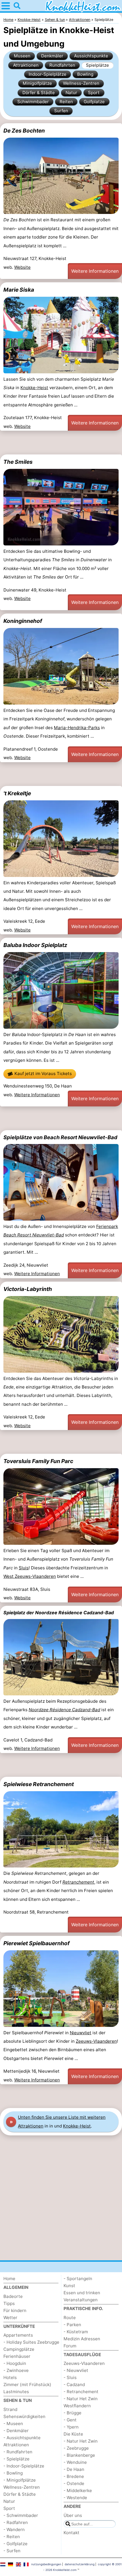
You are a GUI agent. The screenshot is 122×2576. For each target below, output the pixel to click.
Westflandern (77, 2406)
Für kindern (15, 2310)
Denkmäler (52, 56)
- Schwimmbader (21, 2515)
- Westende (75, 2498)
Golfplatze (94, 102)
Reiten (66, 102)
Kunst (69, 2286)
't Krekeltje (17, 793)
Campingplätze (19, 2349)
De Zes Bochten (24, 131)
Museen (22, 56)
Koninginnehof (23, 621)
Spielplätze (97, 65)
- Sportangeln (78, 2279)
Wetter (10, 2318)
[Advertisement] (61, 443)
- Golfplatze (15, 2544)
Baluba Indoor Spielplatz (35, 945)
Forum (70, 2346)
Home (9, 2279)
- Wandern (14, 2530)
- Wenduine (75, 2462)
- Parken (72, 2325)
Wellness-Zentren (81, 83)
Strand (10, 2409)
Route (70, 2318)
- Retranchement (81, 2392)
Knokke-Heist (34, 388)
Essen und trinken (82, 2293)
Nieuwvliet (81, 2033)
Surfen (61, 111)
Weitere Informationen (95, 271)
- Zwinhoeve (16, 2370)
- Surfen (12, 2551)
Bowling (85, 74)
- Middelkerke (78, 2491)
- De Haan (74, 2469)
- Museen (13, 2424)
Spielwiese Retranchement (39, 1784)
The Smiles (18, 462)
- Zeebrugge (76, 2448)
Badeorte (13, 2296)
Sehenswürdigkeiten (24, 2416)
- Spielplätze (16, 2459)
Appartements (18, 2335)
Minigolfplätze (37, 83)
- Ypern (71, 2427)
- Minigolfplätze (20, 2480)
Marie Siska (19, 290)
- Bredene (74, 2476)
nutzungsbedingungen (46, 2564)
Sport (94, 93)
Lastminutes (16, 2392)
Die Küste (73, 2434)
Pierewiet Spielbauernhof (36, 1943)
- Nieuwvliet (76, 2370)
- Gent (70, 2420)
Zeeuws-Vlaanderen (96, 2041)
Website (22, 267)
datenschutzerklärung (80, 2564)
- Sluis (70, 2377)
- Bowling (13, 2473)
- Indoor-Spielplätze (24, 2466)
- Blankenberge (79, 2455)
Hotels (10, 2377)
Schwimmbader (33, 102)
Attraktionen (26, 65)
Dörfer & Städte (39, 93)
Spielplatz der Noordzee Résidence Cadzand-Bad (59, 1613)
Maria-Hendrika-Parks (77, 728)
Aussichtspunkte (91, 56)
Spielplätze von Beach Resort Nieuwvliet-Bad (60, 1137)
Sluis (24, 1568)
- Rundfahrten (18, 2452)
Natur (71, 93)
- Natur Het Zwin (81, 2399)
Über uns (73, 2515)
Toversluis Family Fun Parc (38, 1461)
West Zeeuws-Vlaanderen (30, 1576)
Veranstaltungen (81, 2300)
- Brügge (72, 2413)
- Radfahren (16, 2522)
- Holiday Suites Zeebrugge (31, 2342)
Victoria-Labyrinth (28, 1289)
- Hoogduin (15, 2363)
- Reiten (12, 2537)
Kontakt (71, 2533)
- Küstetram (76, 2332)
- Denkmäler (16, 2431)
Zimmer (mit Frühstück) (27, 2385)
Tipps (9, 2303)
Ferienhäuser (17, 2356)
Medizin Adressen (82, 2339)
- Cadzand (74, 2385)
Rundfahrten (62, 65)
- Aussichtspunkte (22, 2438)
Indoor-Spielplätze (48, 74)
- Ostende (74, 2483)
